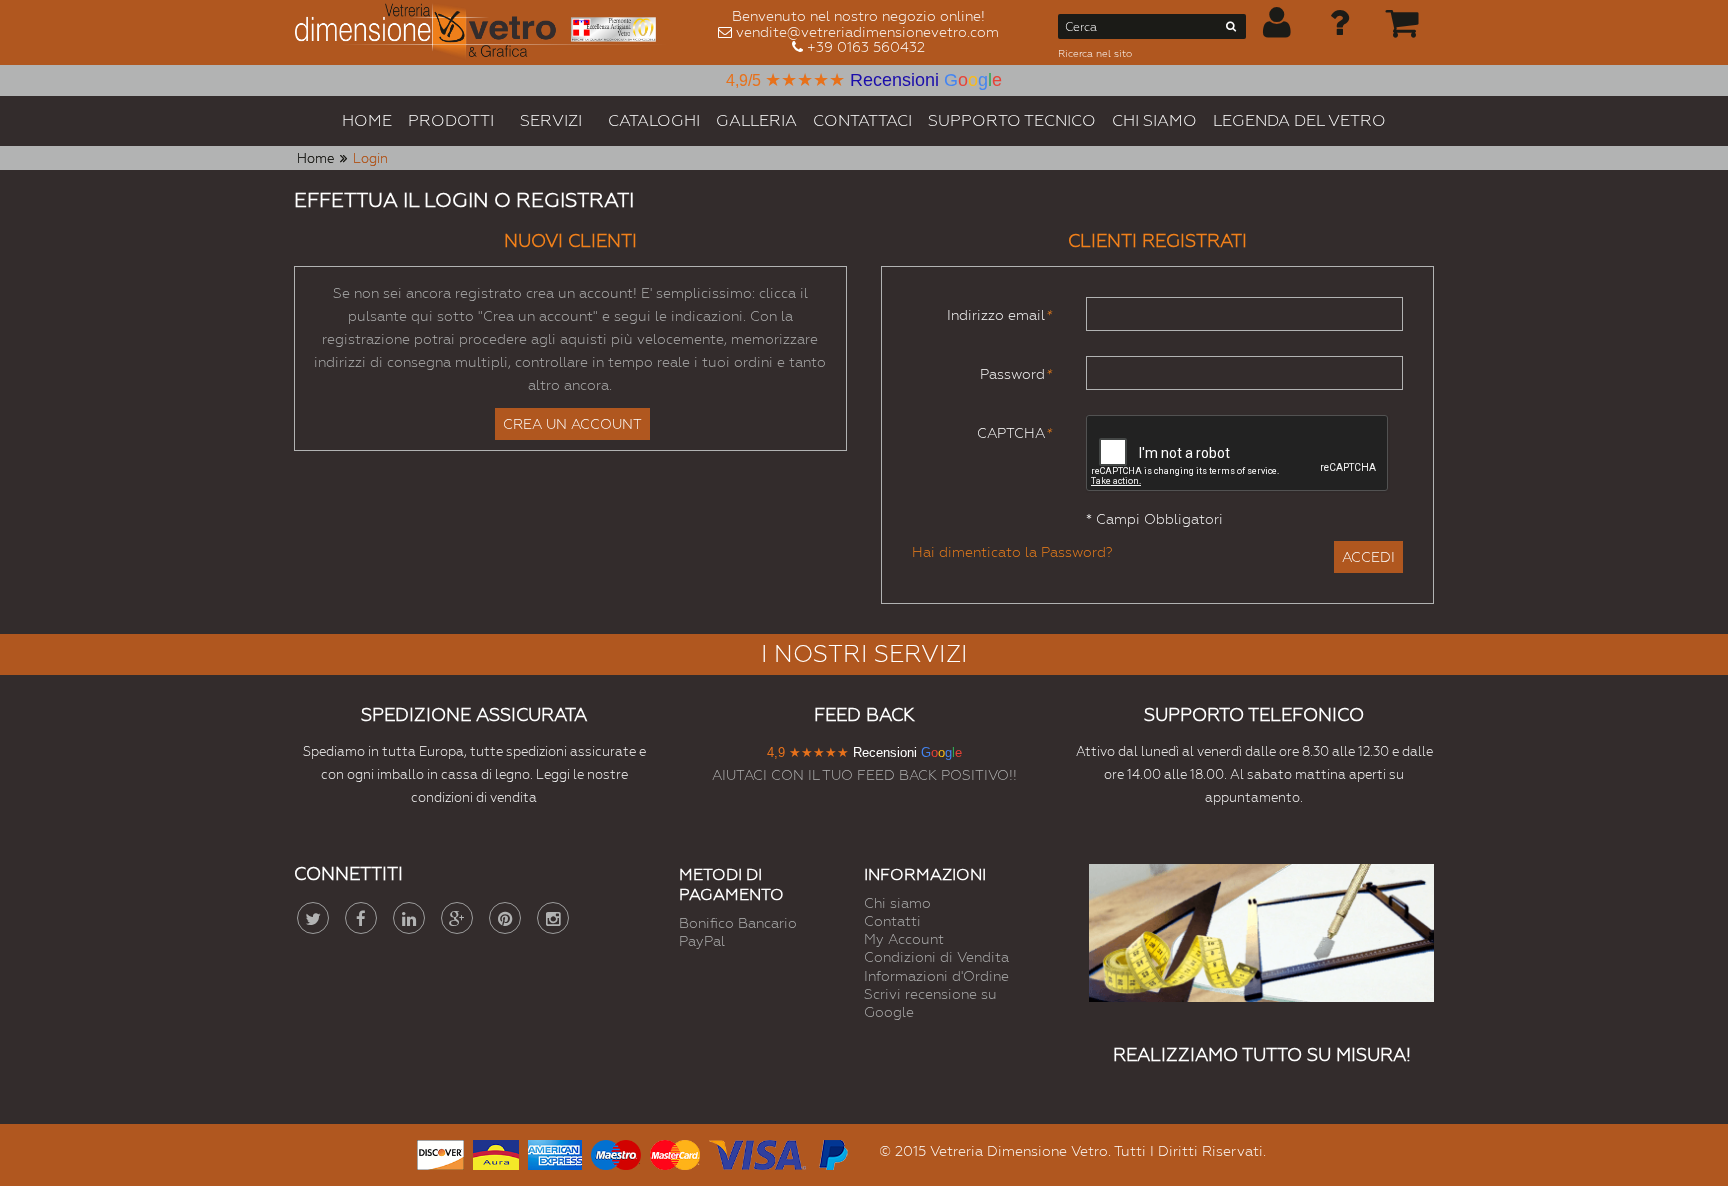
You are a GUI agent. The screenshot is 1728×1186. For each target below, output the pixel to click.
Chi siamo (897, 903)
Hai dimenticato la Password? (1012, 552)
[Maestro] (616, 1152)
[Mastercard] (675, 1152)
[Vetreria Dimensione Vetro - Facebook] (361, 918)
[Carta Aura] (496, 1152)
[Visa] (757, 1152)
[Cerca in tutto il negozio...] (1231, 30)
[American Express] (555, 1152)
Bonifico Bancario (738, 923)
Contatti (892, 921)
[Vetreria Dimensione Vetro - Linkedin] (409, 918)
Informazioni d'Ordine (936, 976)
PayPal (702, 941)
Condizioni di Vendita (936, 957)
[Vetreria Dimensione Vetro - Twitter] (313, 918)
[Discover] (440, 1152)
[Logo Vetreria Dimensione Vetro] (482, 32)
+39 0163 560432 (866, 47)
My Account (904, 939)
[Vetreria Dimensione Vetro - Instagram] (553, 918)
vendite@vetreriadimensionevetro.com (867, 32)
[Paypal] (832, 1152)
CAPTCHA (1014, 433)
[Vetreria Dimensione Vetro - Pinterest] (505, 918)
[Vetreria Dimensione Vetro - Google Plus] (457, 918)
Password (1015, 374)
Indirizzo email (999, 315)
